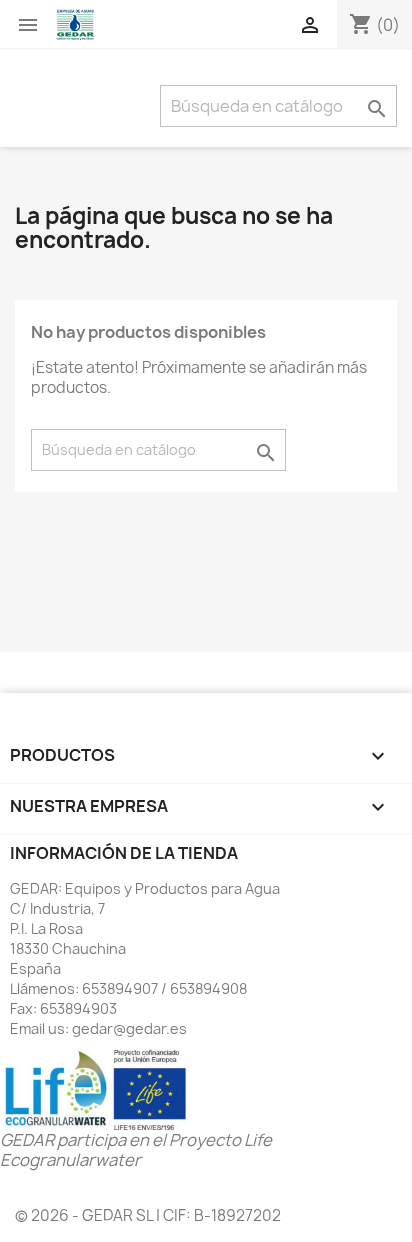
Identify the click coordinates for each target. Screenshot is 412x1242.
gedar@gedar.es (129, 1028)
